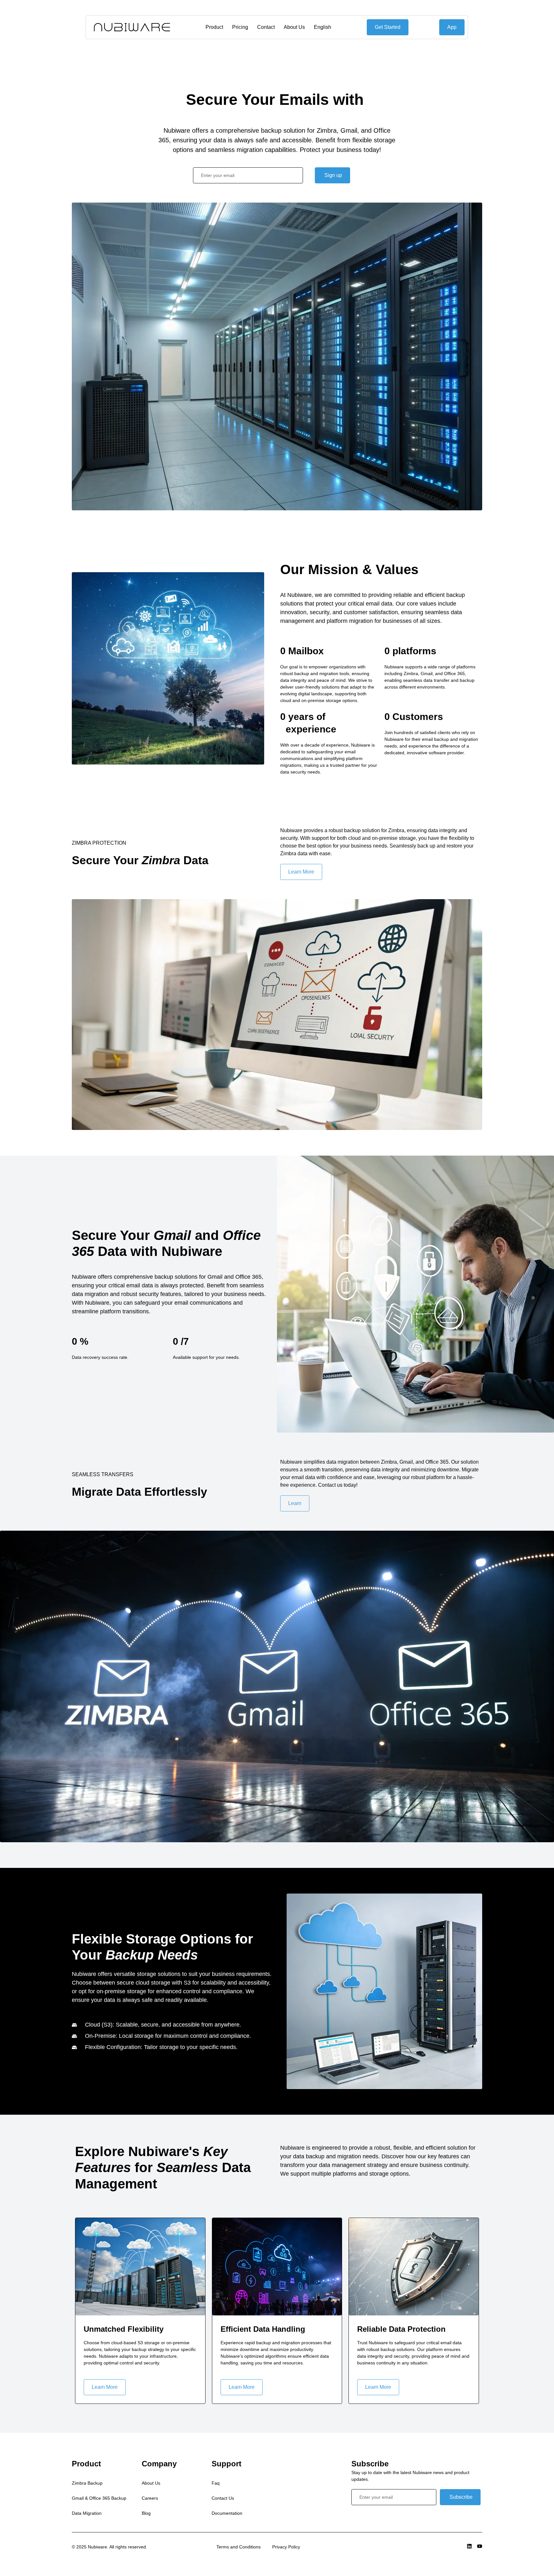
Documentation (227, 2513)
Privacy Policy (286, 2547)
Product (215, 27)
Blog (146, 2513)
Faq (216, 2483)
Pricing (240, 27)
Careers (150, 2498)
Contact (266, 27)
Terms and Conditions (239, 2547)
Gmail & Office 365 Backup (99, 2498)
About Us (295, 27)
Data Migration (87, 2513)
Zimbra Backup (87, 2483)
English (323, 27)
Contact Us (223, 2498)
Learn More (105, 2387)
